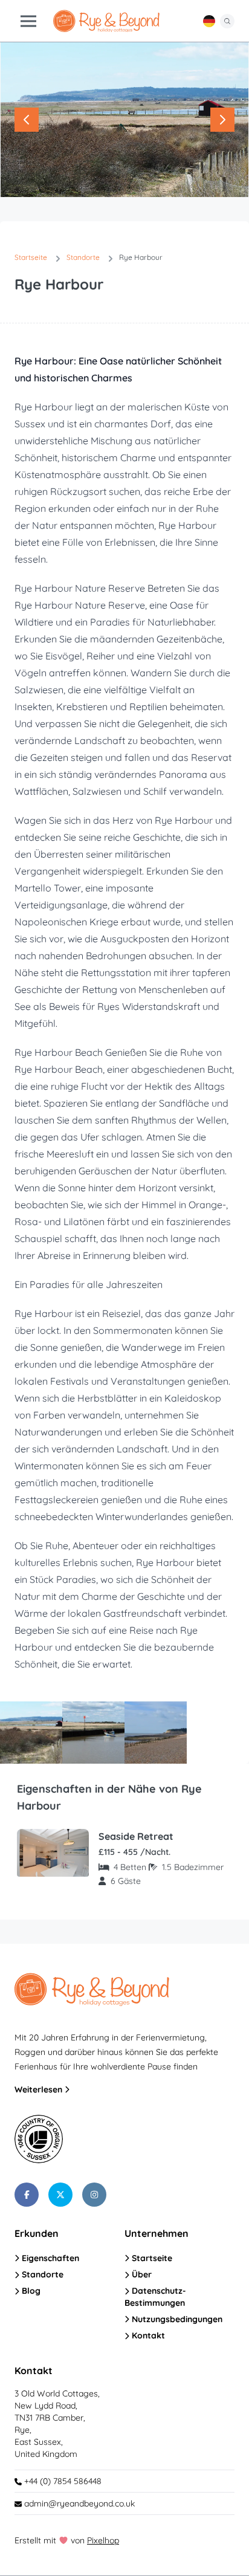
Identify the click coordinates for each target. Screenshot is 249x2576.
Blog (30, 2291)
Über (141, 2274)
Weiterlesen (40, 2089)
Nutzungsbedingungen (176, 2319)
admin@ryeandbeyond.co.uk (79, 2503)
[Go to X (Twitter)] (60, 2195)
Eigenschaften (49, 2258)
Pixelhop (103, 2540)
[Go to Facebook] (27, 2195)
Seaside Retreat (136, 1836)
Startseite (151, 2258)
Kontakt (147, 2335)
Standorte (41, 2274)
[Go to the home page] (106, 21)
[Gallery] (124, 120)
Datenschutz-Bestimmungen (155, 2296)
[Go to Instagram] (94, 2195)
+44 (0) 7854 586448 (62, 2481)
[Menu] (28, 21)
